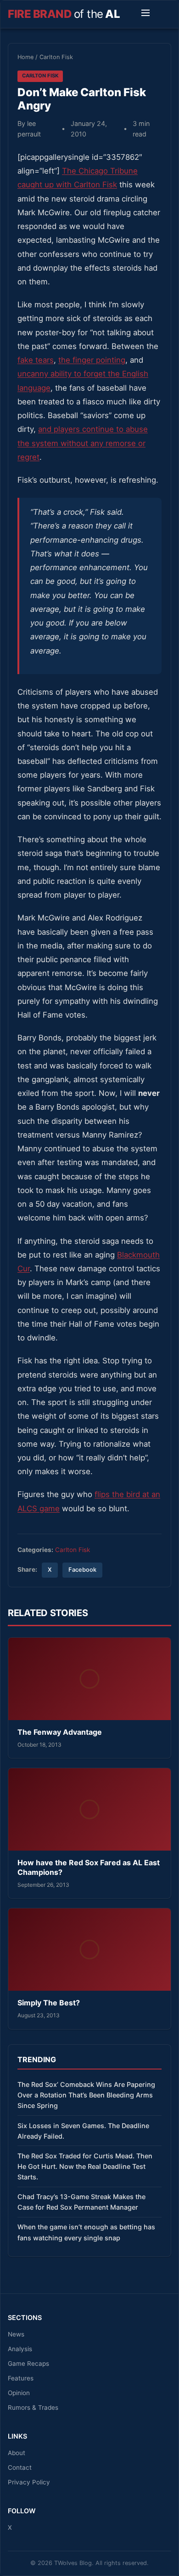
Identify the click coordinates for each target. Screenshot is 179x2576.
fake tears (36, 360)
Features (21, 2378)
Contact (20, 2467)
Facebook (82, 1570)
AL (64, 14)
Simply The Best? (49, 2003)
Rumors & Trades (33, 2407)
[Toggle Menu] (145, 14)
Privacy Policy (29, 2482)
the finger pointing (92, 360)
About (17, 2453)
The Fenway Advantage (60, 1732)
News (16, 2334)
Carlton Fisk (56, 57)
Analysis (20, 2349)
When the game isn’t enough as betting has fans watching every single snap (86, 2232)
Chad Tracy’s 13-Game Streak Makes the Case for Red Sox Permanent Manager (81, 2202)
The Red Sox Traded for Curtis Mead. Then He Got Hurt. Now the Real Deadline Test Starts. (85, 2166)
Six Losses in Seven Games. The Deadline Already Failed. (83, 2131)
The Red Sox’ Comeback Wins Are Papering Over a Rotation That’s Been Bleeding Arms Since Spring (86, 2095)
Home (25, 57)
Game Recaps (28, 2364)
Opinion (19, 2393)
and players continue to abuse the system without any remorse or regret (83, 443)
